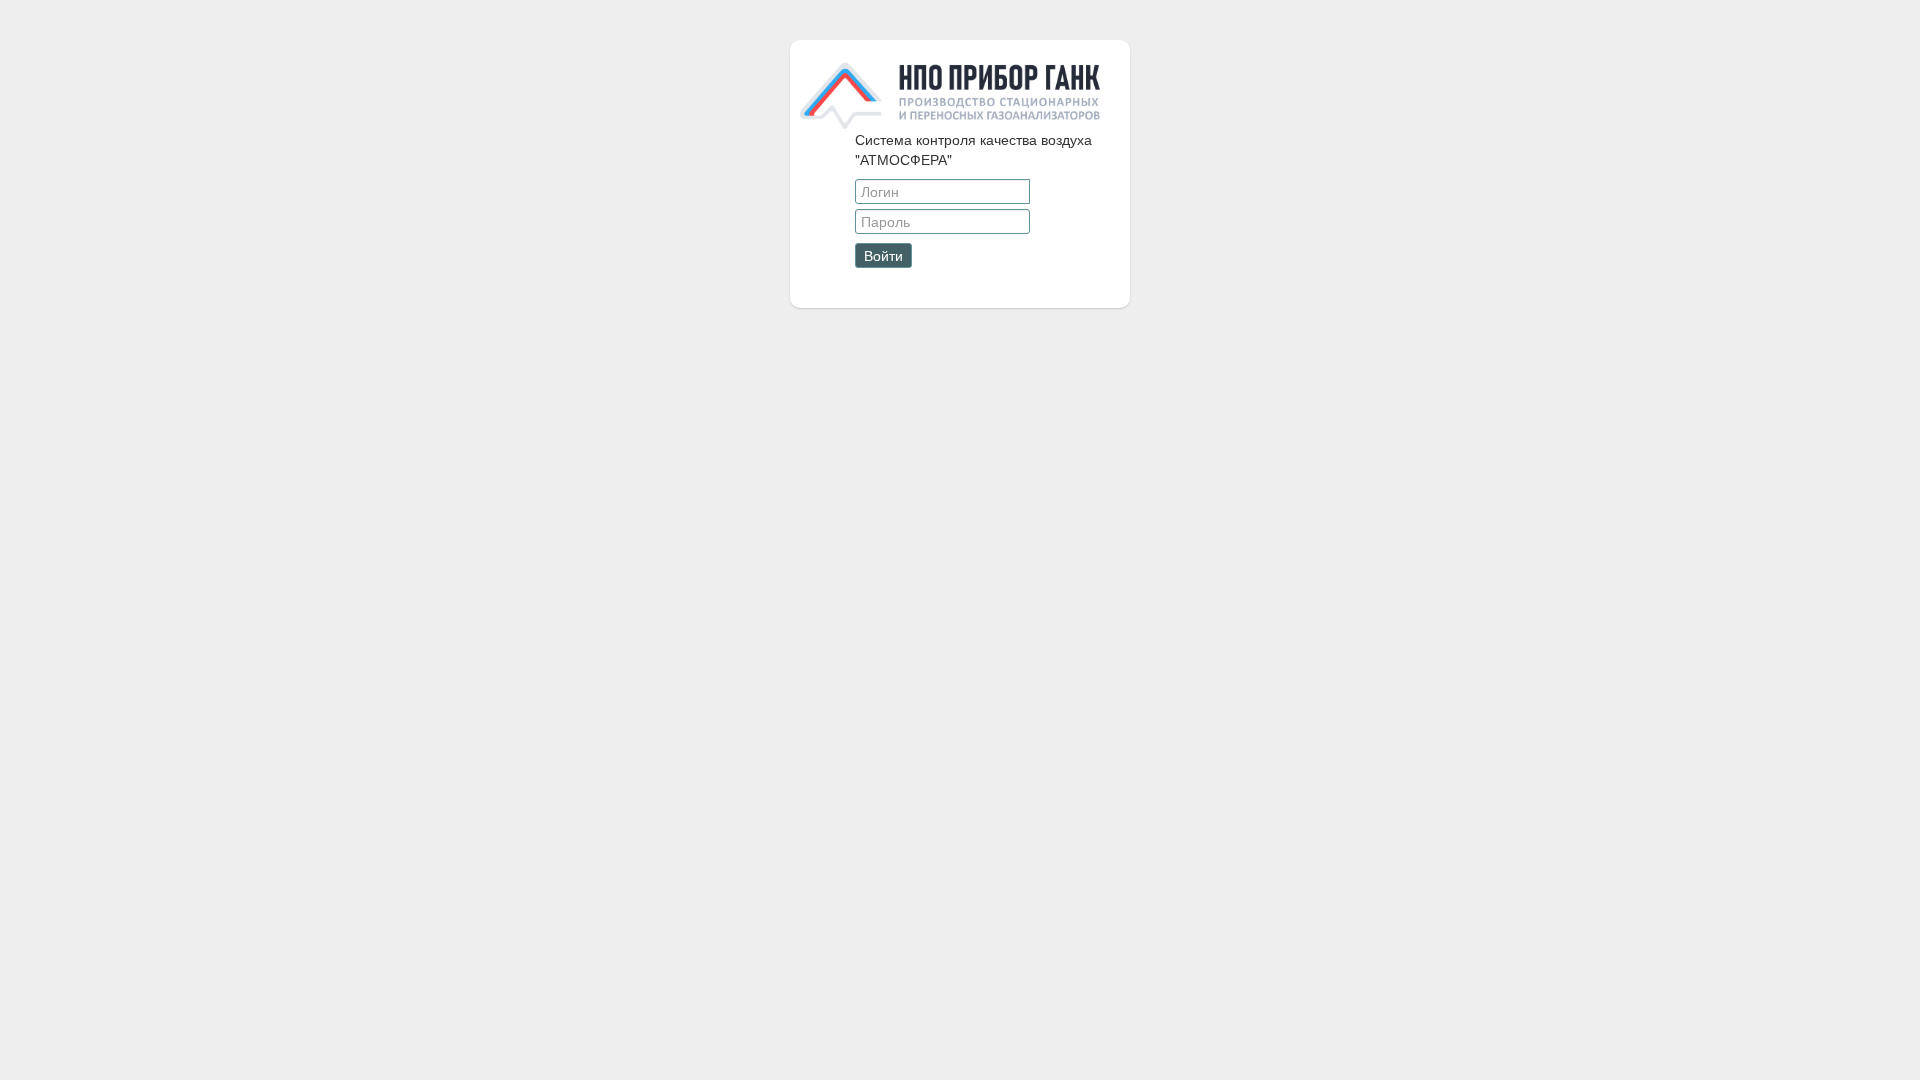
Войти (883, 255)
